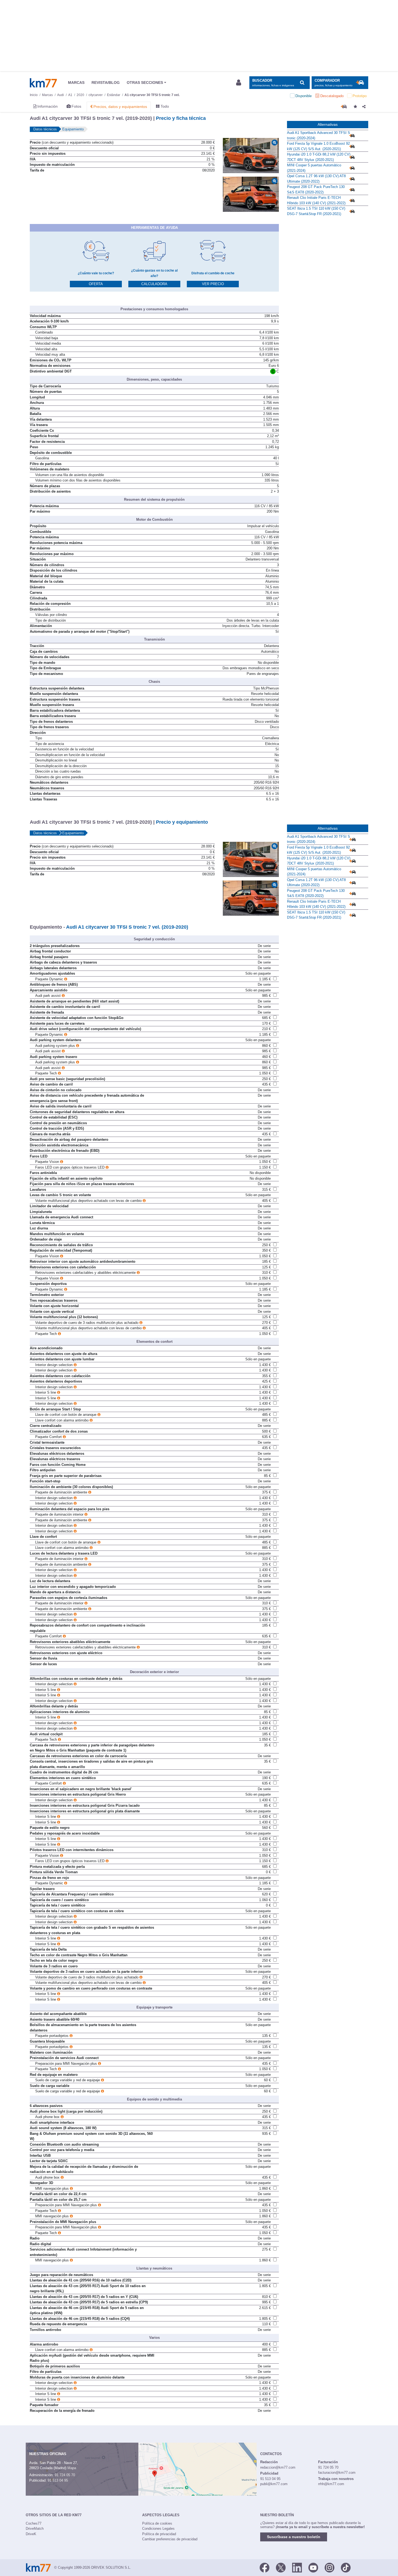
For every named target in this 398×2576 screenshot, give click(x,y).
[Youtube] (313, 2567)
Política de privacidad (159, 2534)
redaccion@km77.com (278, 2467)
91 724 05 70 (65, 2475)
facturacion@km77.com (337, 2473)
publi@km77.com (274, 2484)
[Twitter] (281, 2567)
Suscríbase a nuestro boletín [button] (294, 2537)
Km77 (43, 83)
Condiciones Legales (158, 2529)
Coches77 (34, 2523)
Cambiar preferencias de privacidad (170, 2539)
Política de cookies (157, 2523)
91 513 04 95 (58, 2480)
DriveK (31, 2534)
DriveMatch (35, 2529)
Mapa (72, 2468)
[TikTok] (346, 2567)
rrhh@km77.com (331, 2484)
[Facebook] (265, 2567)
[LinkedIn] (297, 2567)
